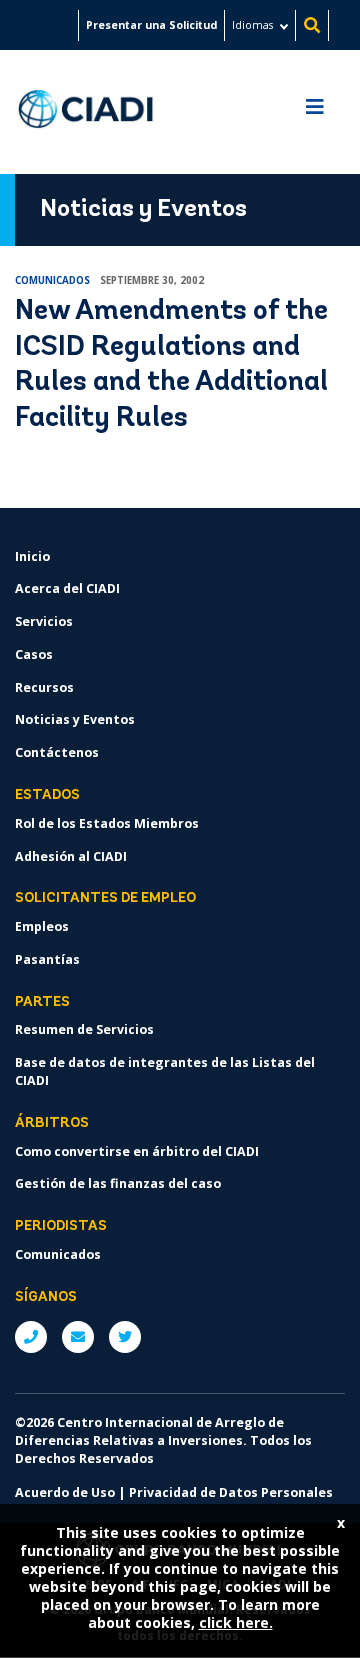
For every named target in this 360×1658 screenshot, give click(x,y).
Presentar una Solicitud (151, 25)
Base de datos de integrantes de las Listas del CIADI (165, 1071)
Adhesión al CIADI (71, 856)
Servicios (44, 621)
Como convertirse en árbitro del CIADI (137, 1151)
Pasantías (47, 959)
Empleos (42, 926)
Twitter (125, 1337)
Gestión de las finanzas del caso (118, 1183)
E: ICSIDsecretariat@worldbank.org (78, 1337)
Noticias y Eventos (75, 719)
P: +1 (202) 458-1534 (31, 1337)
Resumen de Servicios (84, 1029)
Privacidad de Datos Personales (231, 1492)
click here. (236, 1622)
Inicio (32, 556)
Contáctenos (57, 752)
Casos (34, 654)
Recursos (44, 687)
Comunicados (58, 1254)
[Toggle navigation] (315, 112)
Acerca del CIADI (67, 588)
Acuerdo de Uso (65, 1492)
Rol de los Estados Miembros (107, 823)
